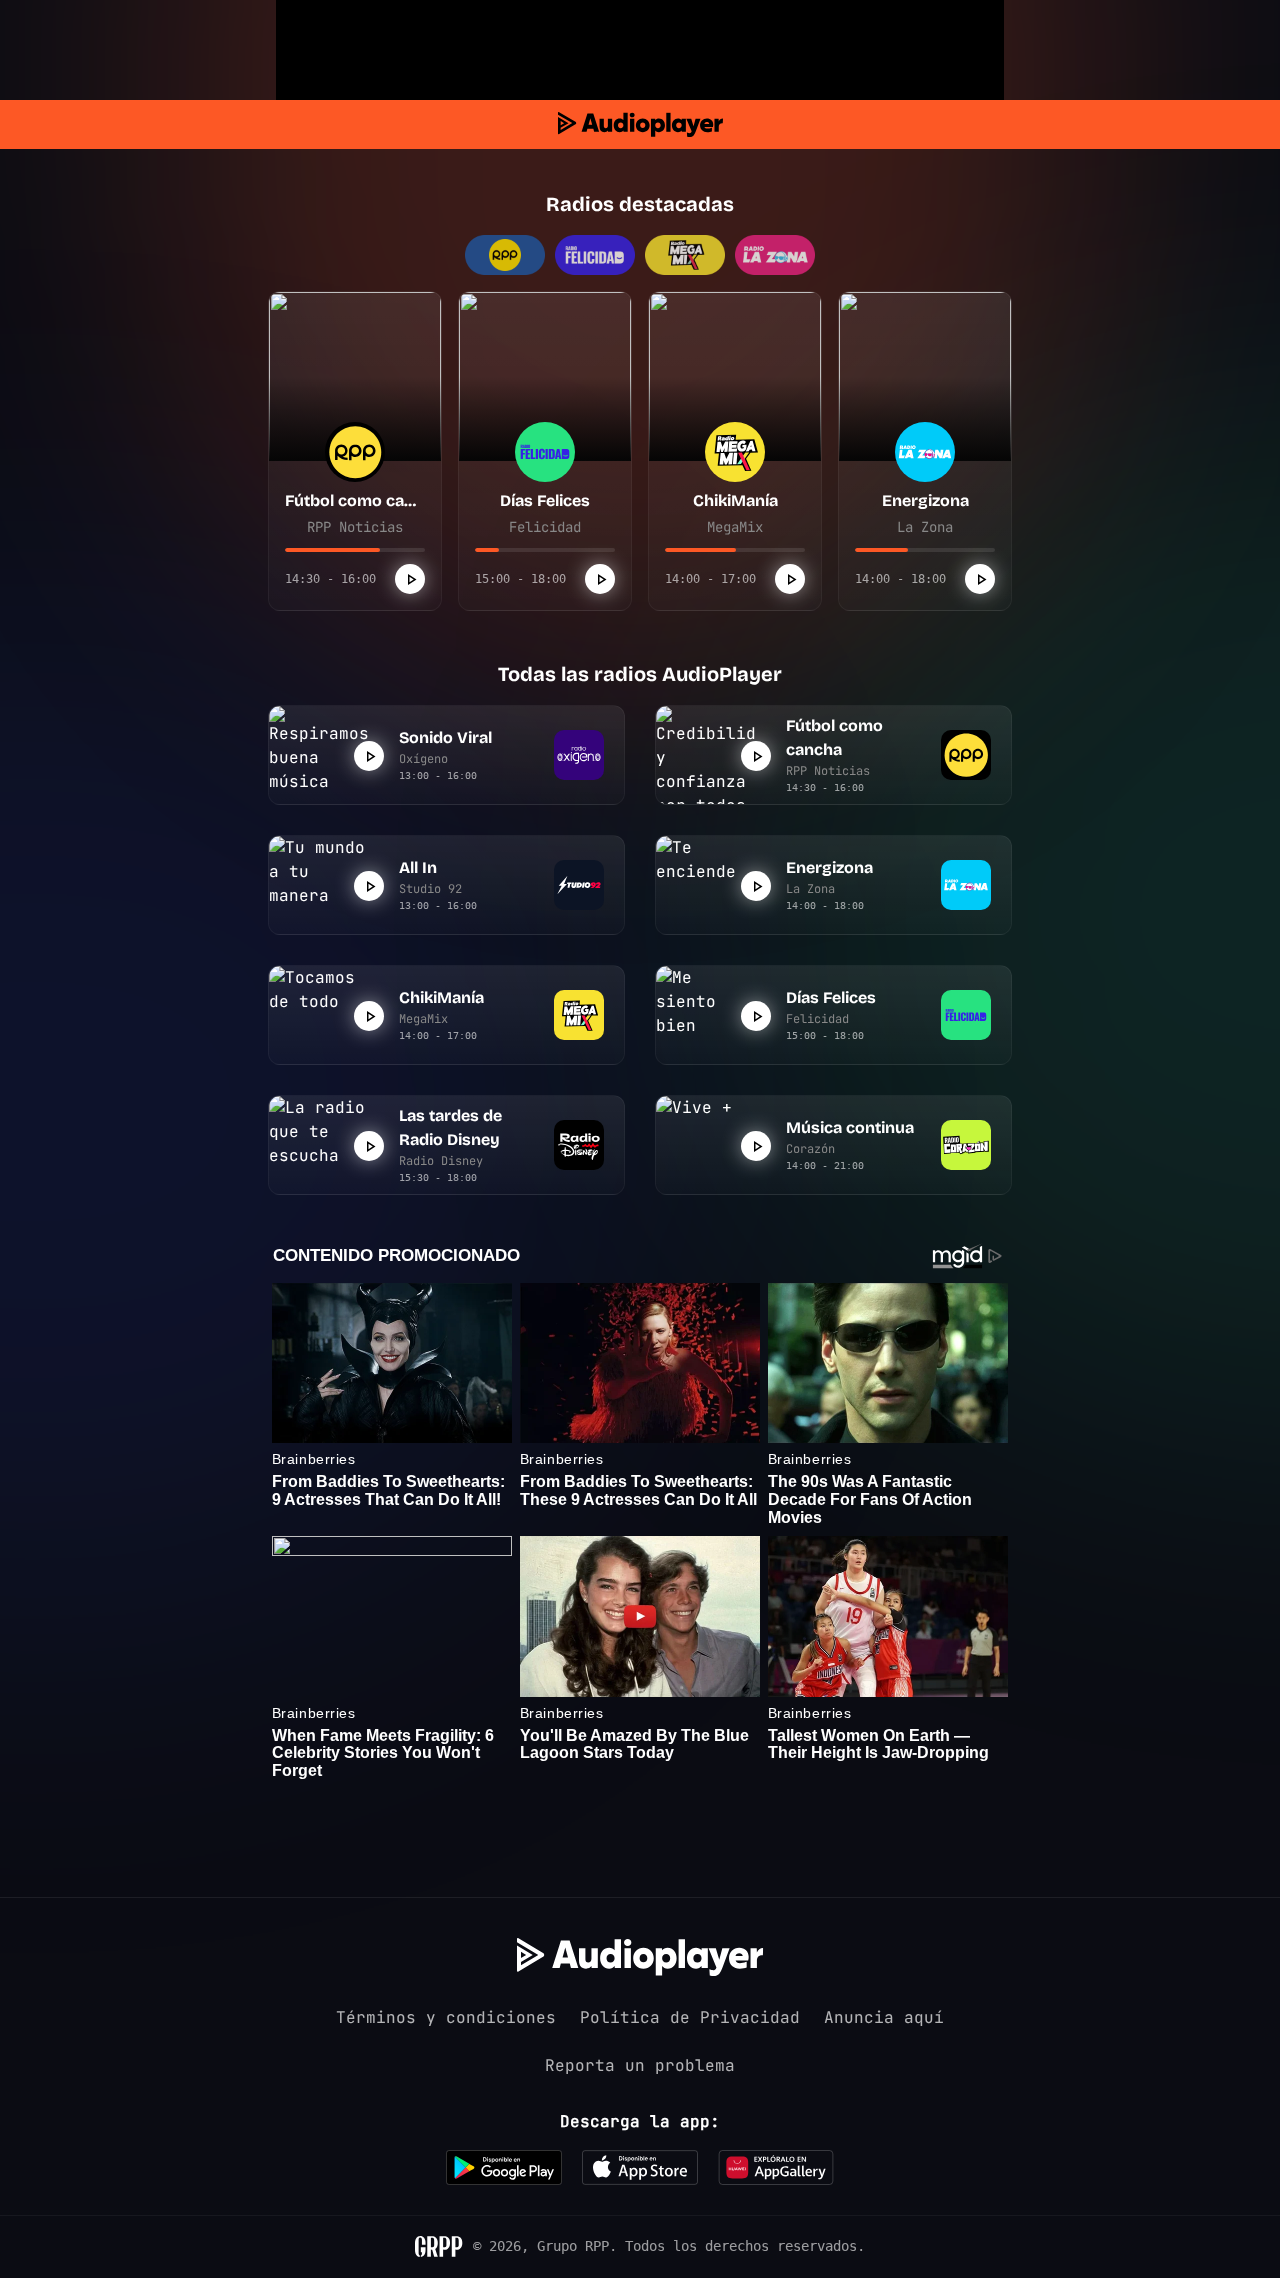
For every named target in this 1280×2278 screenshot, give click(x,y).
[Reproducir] (410, 579)
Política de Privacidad (690, 2017)
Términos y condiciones (446, 2017)
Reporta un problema (640, 2065)
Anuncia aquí (884, 2017)
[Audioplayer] (640, 124)
